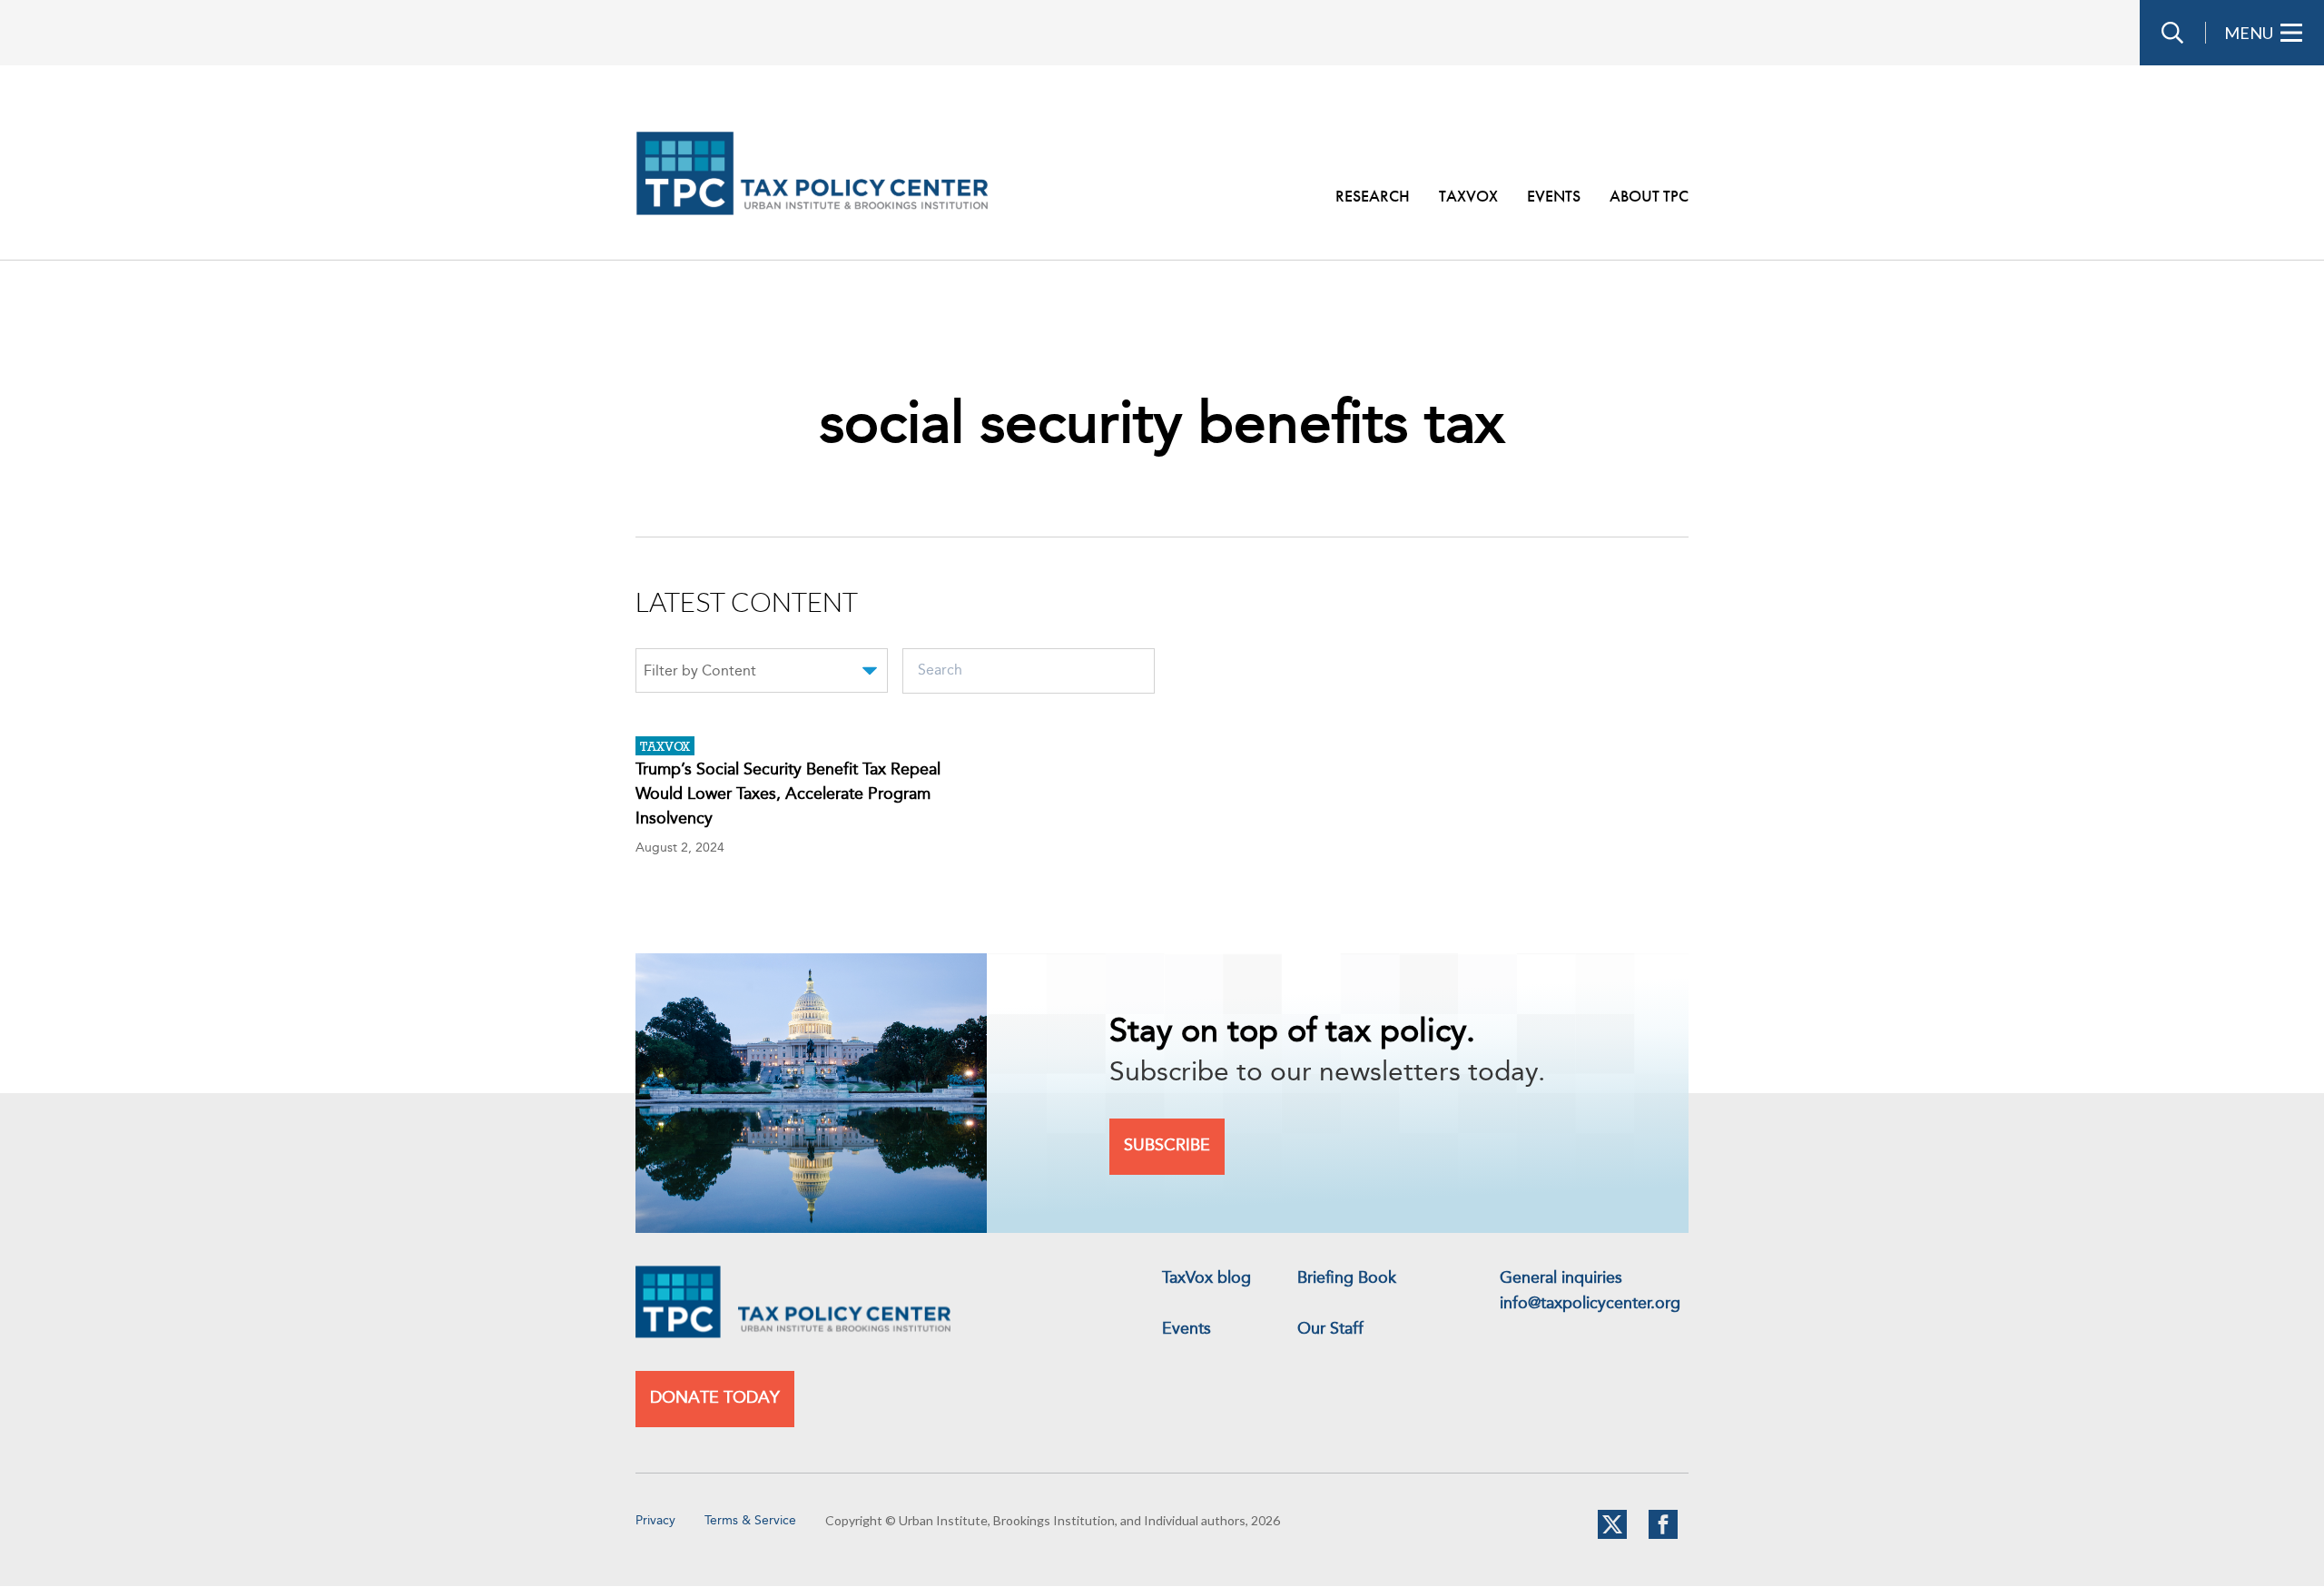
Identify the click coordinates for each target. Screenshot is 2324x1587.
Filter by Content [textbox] (700, 672)
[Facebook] (1663, 1535)
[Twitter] (1612, 1535)
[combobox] (762, 674)
